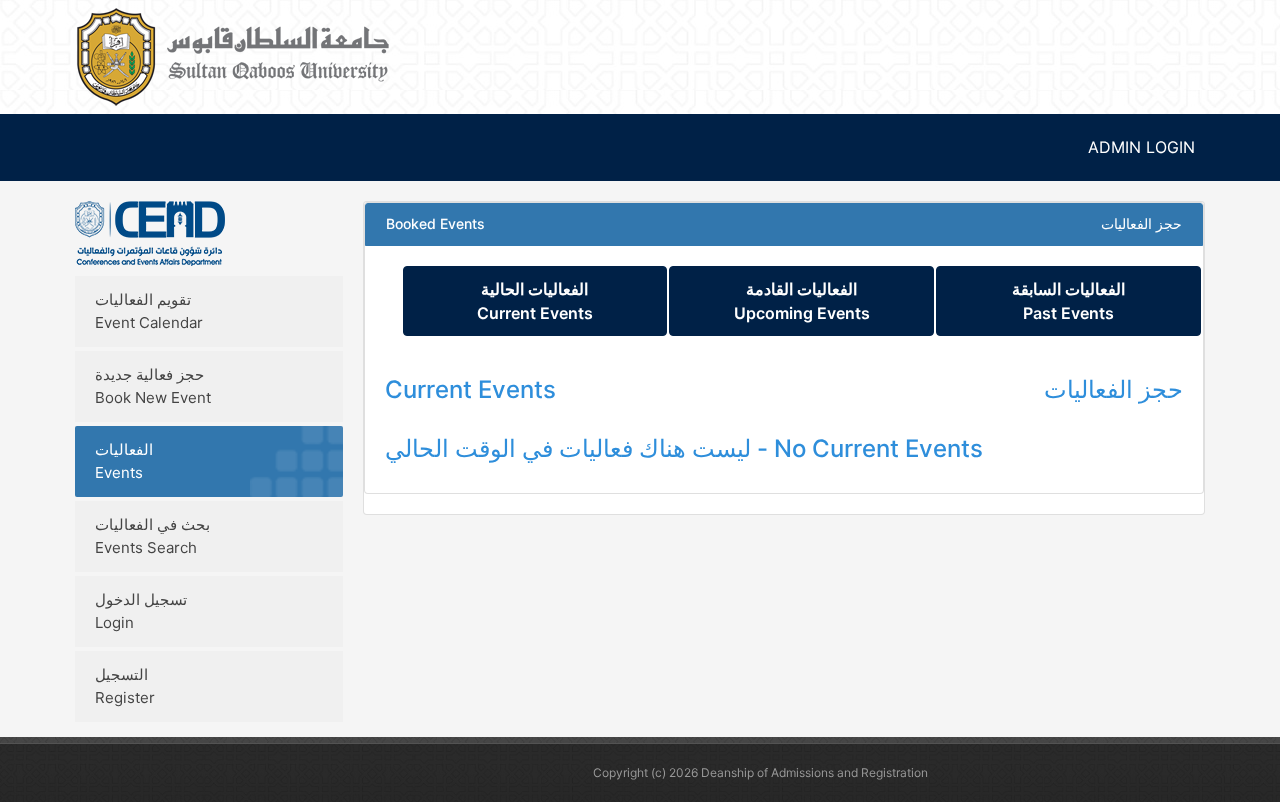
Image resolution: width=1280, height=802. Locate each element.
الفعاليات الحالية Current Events (535, 301)
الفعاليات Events (124, 461)
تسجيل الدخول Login (141, 611)
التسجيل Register (125, 686)
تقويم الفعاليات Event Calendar (149, 311)
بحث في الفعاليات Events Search (152, 536)
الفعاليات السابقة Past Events (1068, 301)
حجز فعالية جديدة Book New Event (153, 386)
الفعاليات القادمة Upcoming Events (802, 301)
